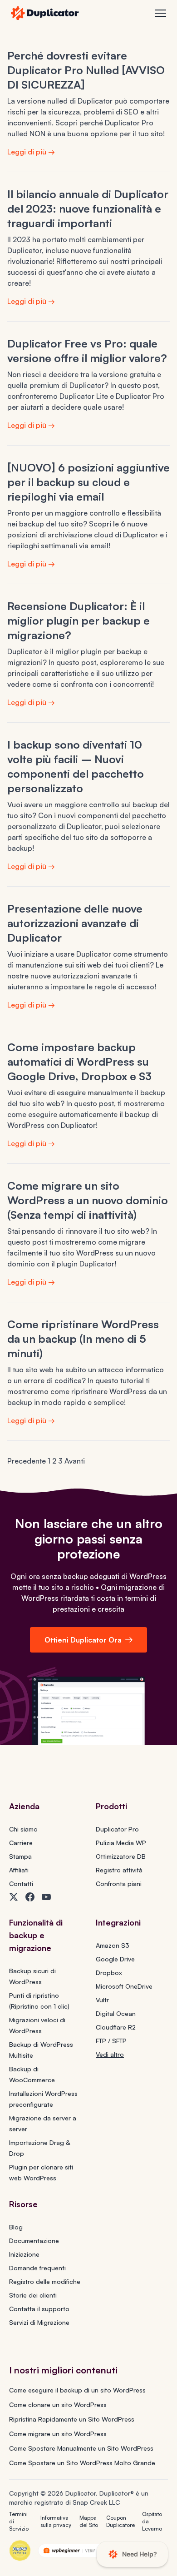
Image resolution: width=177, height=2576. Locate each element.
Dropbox (109, 1973)
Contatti (21, 1884)
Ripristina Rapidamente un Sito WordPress (72, 2419)
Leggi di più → (31, 152)
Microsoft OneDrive (124, 1986)
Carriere (21, 1843)
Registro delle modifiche (45, 2281)
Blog (16, 2227)
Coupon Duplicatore (120, 2521)
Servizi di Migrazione (39, 2322)
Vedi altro (110, 2054)
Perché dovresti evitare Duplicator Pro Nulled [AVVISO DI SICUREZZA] (86, 70)
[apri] (161, 13)
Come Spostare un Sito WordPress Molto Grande (82, 2463)
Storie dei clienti (33, 2295)
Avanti (75, 1461)
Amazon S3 (113, 1945)
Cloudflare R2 (116, 2027)
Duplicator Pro (117, 1829)
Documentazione (34, 2241)
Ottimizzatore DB (121, 1856)
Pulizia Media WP (121, 1843)
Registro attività (119, 1870)
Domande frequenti (37, 2268)
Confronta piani (119, 1884)
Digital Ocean (116, 2013)
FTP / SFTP (111, 2041)
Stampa (20, 1856)
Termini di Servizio (19, 2521)
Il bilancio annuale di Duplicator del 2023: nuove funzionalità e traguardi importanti (88, 208)
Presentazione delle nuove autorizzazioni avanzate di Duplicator (75, 923)
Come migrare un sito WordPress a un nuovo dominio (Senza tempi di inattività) (88, 1200)
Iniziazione (24, 2254)
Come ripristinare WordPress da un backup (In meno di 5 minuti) (83, 1339)
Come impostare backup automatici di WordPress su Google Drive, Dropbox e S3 (79, 1062)
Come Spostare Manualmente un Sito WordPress (81, 2448)
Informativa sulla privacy (56, 2521)
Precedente (27, 1461)
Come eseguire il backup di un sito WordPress (77, 2390)
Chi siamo (23, 1829)
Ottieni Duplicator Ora (83, 1640)
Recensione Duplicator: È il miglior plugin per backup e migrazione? (79, 620)
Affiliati (19, 1870)
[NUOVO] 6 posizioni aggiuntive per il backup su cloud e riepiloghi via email (88, 482)
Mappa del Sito (89, 2521)
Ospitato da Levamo (152, 2521)
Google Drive (115, 1959)
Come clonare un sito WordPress (58, 2405)
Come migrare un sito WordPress (58, 2434)
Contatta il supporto (39, 2309)
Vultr (102, 2000)
